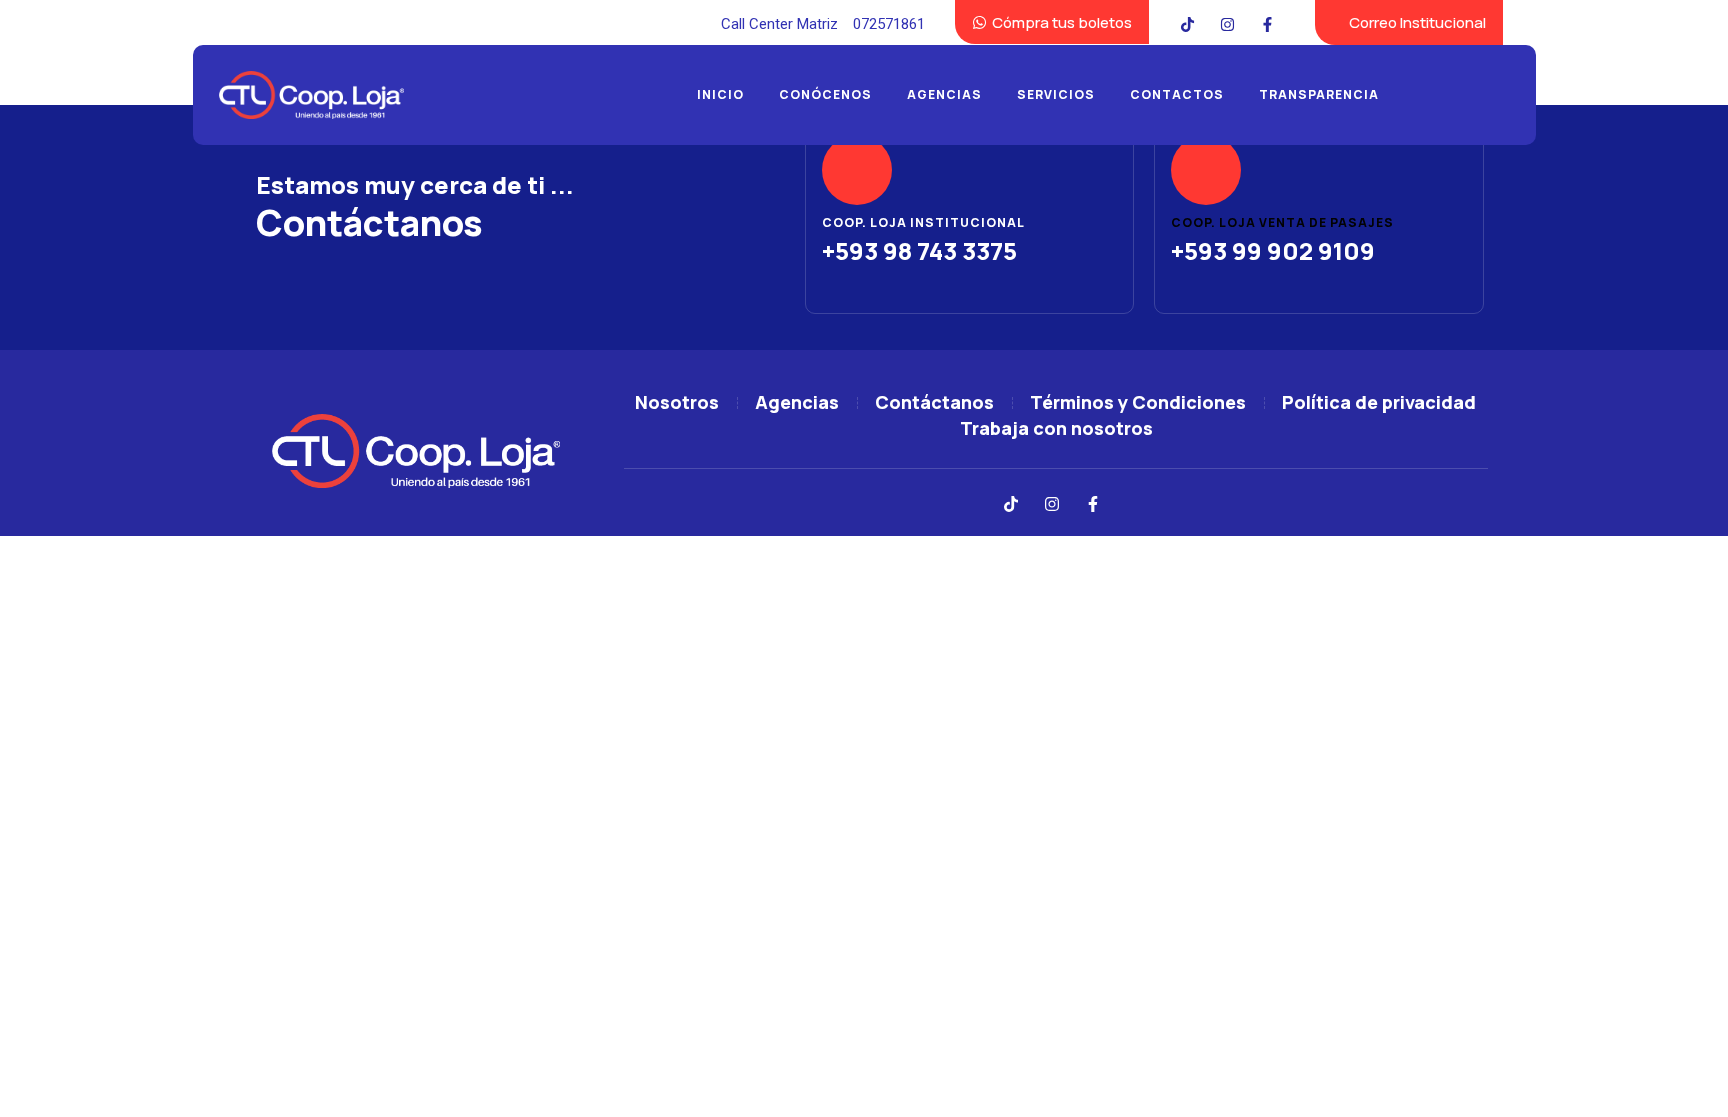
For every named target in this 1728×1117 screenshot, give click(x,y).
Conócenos (825, 94)
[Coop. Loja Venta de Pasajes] (1206, 170)
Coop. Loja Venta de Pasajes (1282, 222)
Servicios (1056, 94)
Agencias (944, 94)
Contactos (1177, 94)
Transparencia (1319, 94)
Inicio (720, 94)
